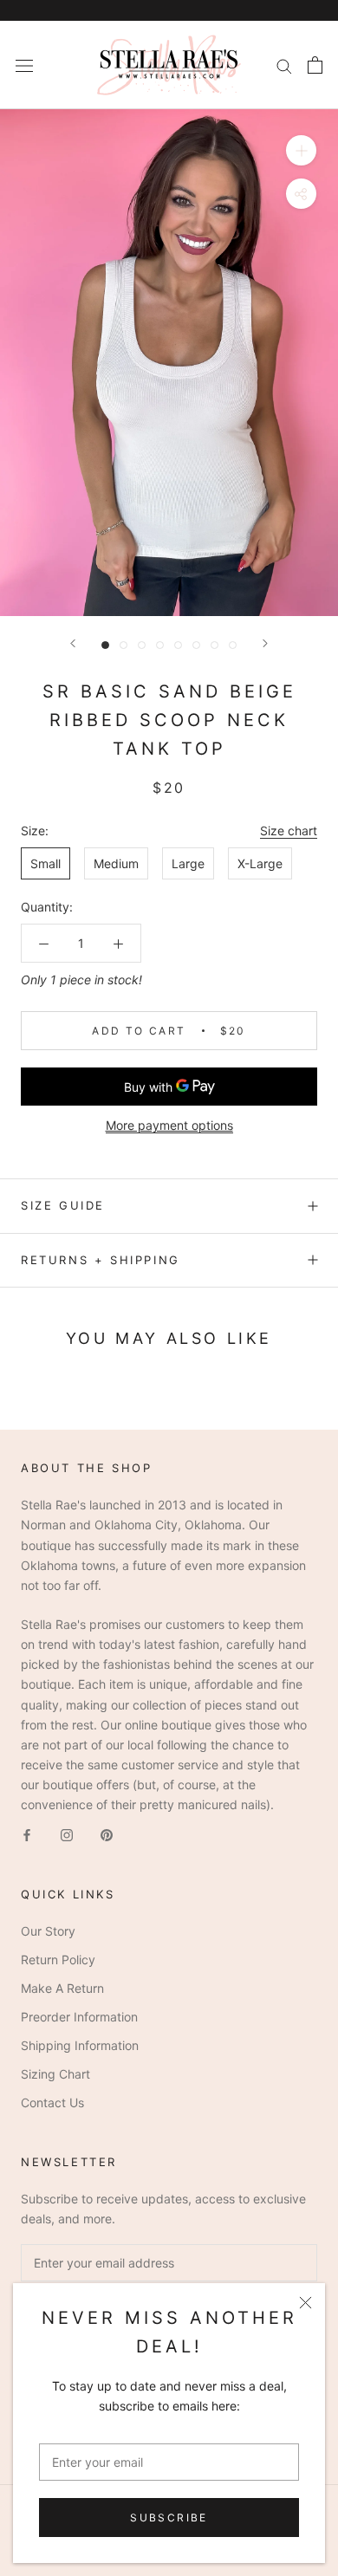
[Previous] (73, 643)
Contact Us (52, 2102)
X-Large (260, 863)
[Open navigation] (24, 65)
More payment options (169, 1125)
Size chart (289, 831)
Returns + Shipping (101, 1260)
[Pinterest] (107, 1834)
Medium (116, 863)
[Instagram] (67, 1834)
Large (188, 863)
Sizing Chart (55, 2074)
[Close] (305, 2303)
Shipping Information (80, 2045)
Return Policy (58, 1960)
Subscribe (169, 2518)
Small (45, 863)
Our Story (48, 1931)
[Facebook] (27, 1834)
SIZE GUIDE (63, 1205)
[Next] (265, 643)
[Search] (284, 65)
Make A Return (62, 1988)
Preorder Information (79, 2017)
